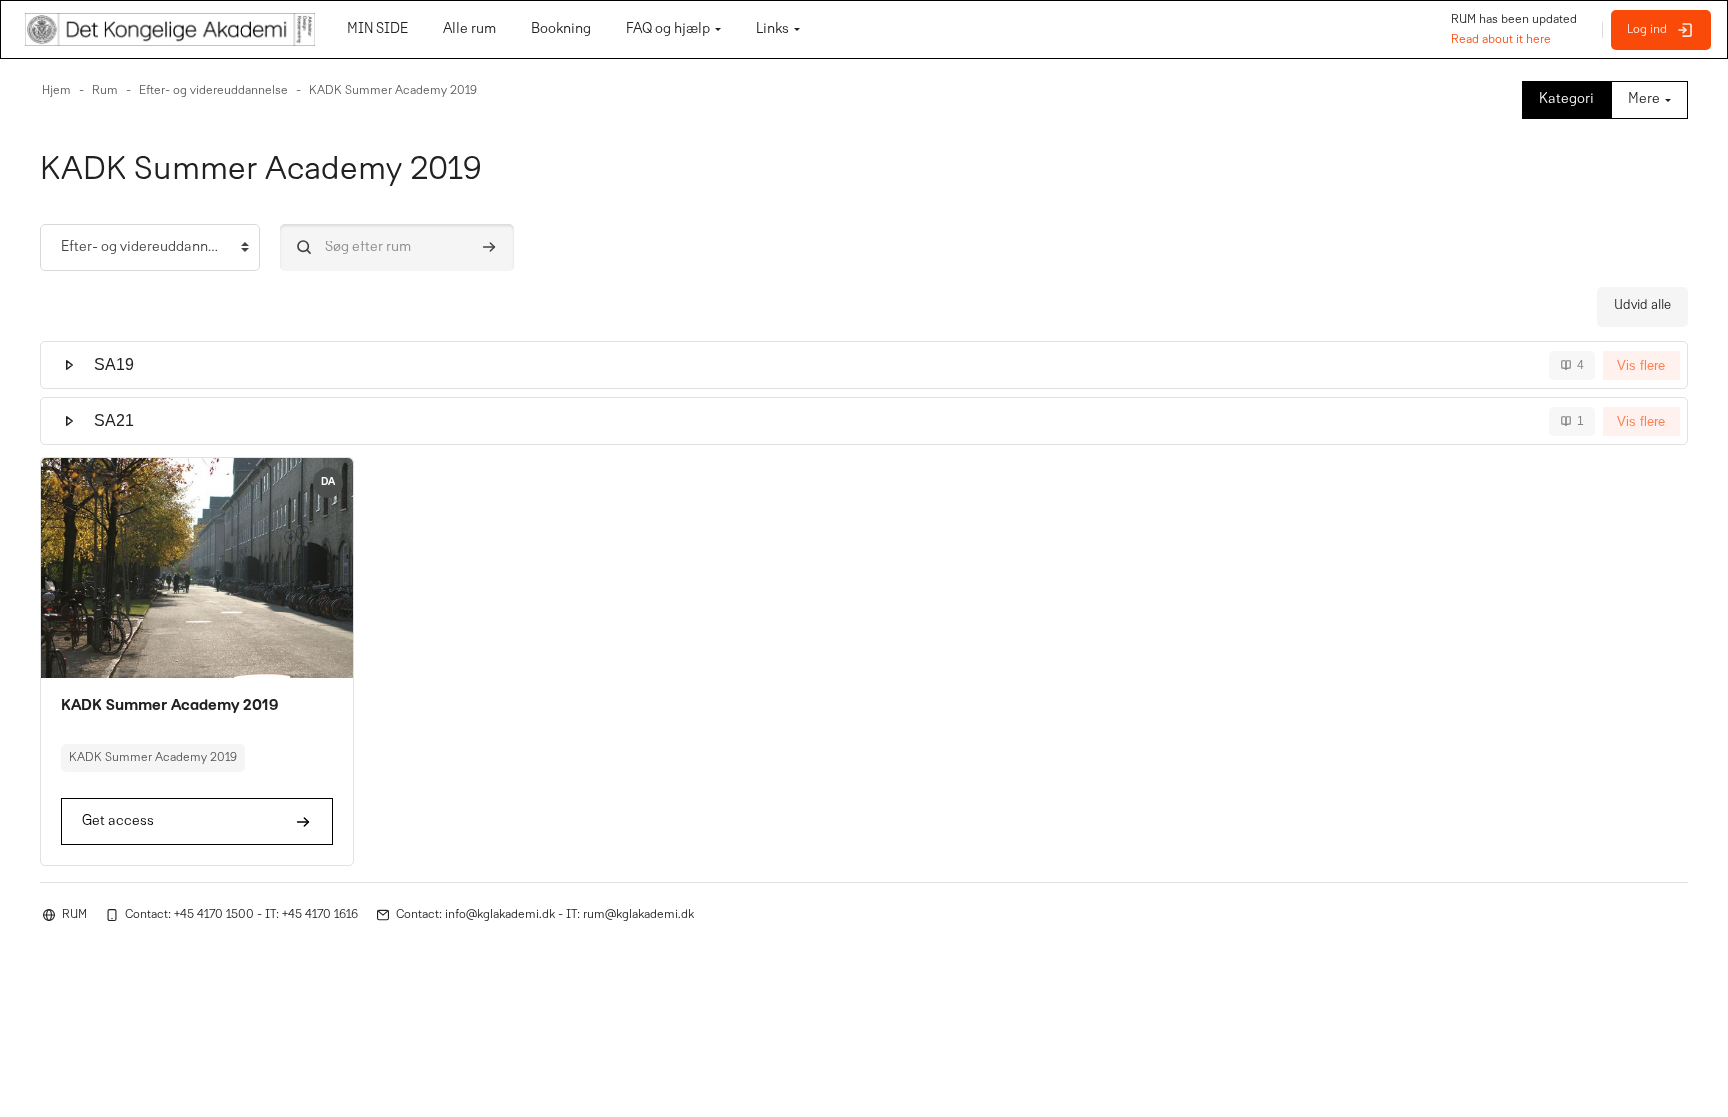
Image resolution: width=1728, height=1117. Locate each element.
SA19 (114, 364)
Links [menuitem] (772, 29)
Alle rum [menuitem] (469, 29)
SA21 (114, 420)
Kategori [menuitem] (1566, 99)
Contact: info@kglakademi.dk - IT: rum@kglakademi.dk (545, 915)
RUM (74, 915)
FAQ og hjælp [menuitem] (668, 29)
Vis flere (1641, 365)
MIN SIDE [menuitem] (377, 29)
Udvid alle (1642, 306)
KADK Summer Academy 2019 (170, 706)
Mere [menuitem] (1644, 99)
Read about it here (1501, 40)
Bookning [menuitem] (561, 29)
